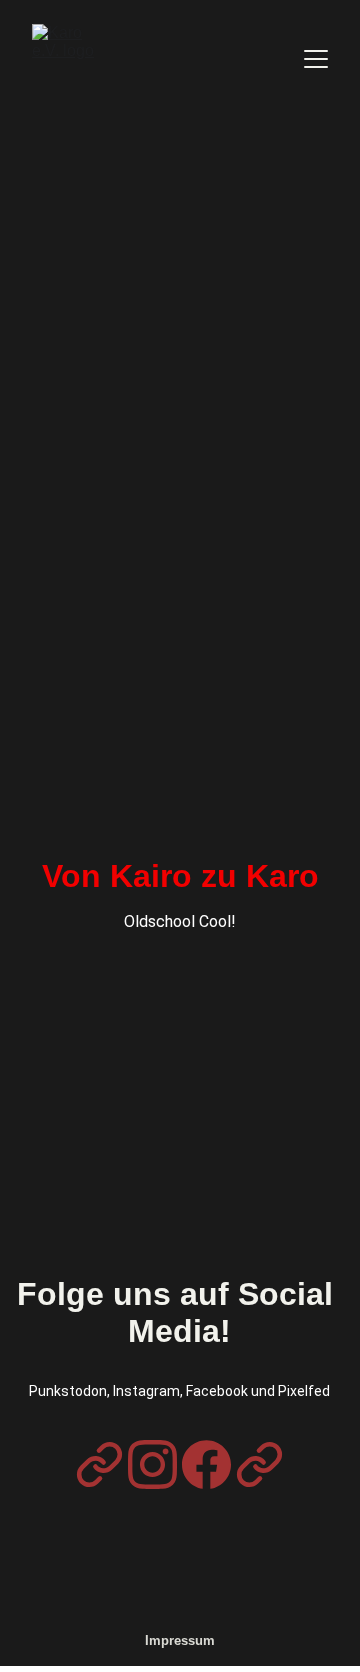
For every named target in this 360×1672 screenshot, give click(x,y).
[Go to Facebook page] (206, 1464)
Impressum (180, 1640)
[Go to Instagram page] (152, 1464)
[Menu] (316, 59)
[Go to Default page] (99, 1464)
